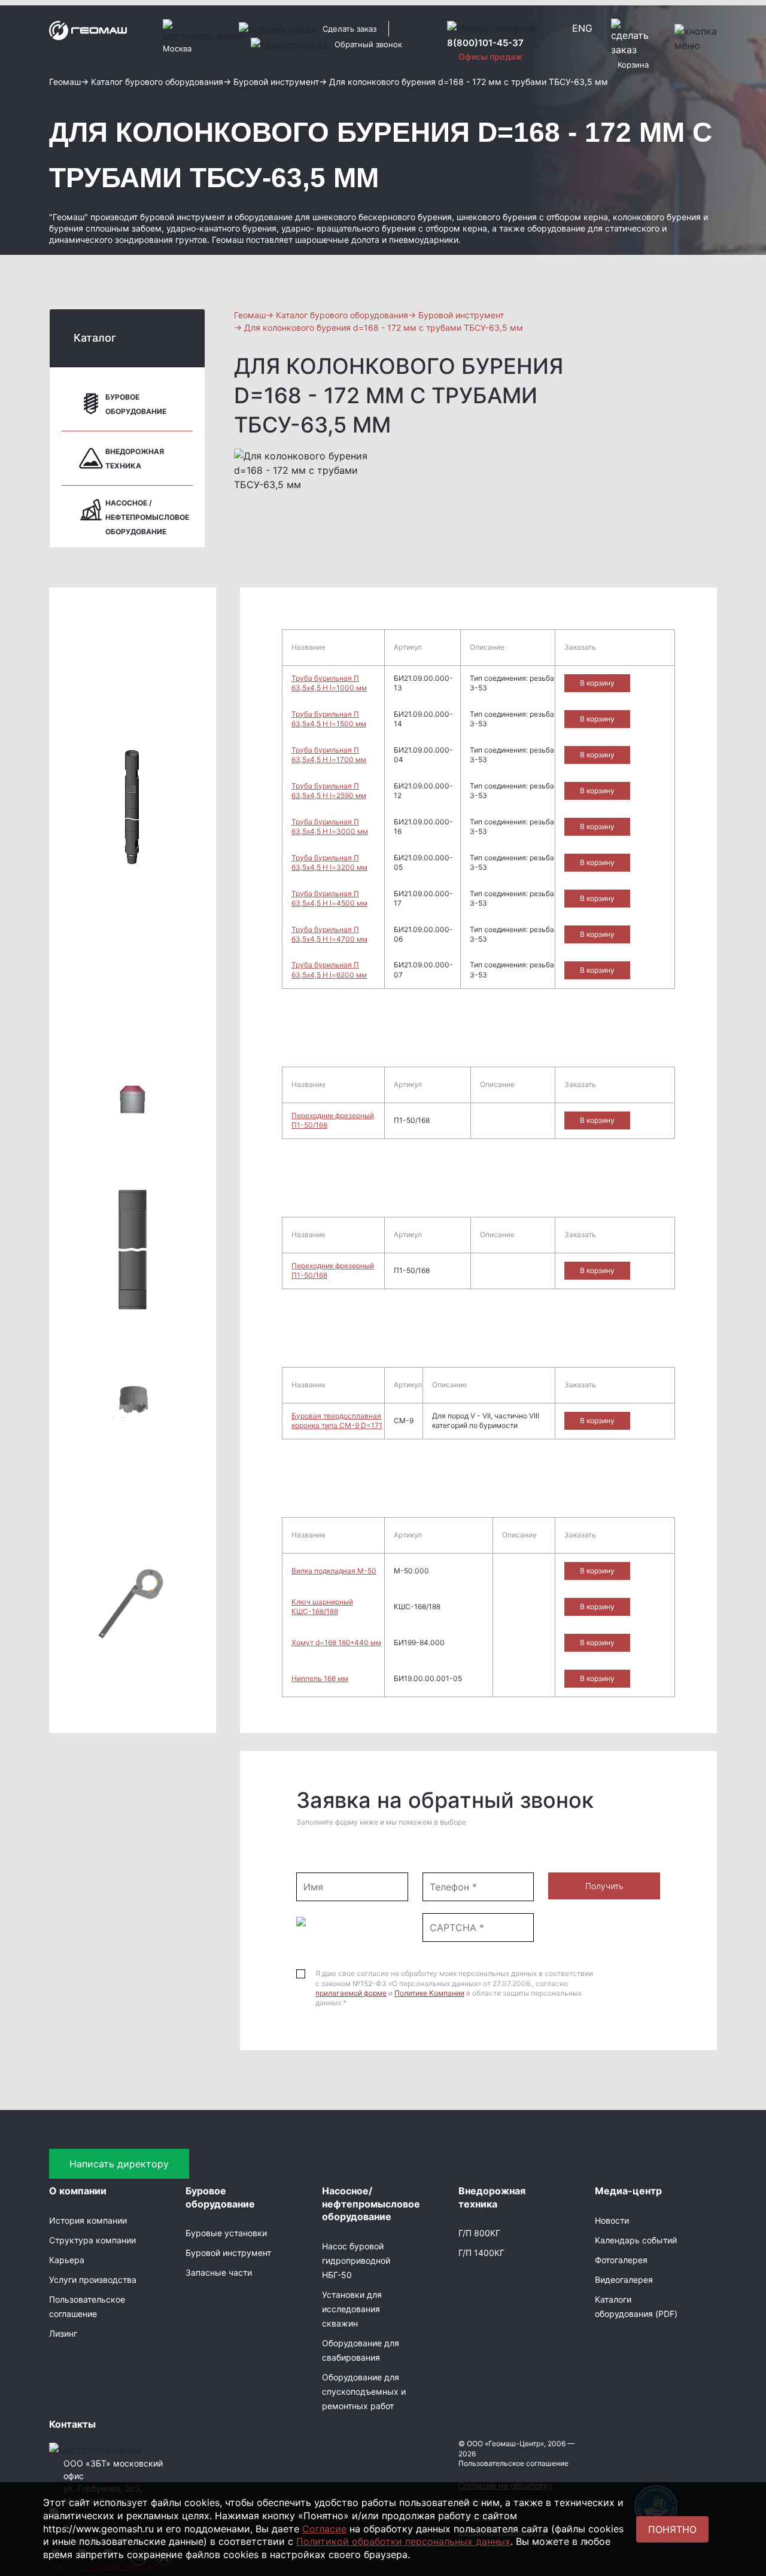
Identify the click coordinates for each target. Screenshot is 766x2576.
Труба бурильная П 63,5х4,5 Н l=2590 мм (329, 791)
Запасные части (219, 2272)
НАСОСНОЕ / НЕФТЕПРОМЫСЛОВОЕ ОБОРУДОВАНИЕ (147, 517)
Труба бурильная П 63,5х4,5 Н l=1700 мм (329, 755)
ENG (582, 28)
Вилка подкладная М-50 (334, 1571)
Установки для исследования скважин (352, 2309)
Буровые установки (226, 2233)
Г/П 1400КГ (481, 2253)
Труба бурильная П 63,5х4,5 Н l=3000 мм (330, 826)
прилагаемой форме (351, 1993)
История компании (88, 2220)
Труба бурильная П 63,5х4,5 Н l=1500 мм (329, 719)
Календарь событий (636, 2240)
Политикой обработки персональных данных (403, 2541)
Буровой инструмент (228, 2253)
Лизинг (63, 2333)
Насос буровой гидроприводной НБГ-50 (356, 2260)
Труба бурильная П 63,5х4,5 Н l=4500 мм (329, 898)
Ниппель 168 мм (320, 1678)
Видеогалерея (624, 2280)
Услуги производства (93, 2280)
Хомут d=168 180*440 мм (336, 1642)
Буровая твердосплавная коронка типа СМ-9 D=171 (337, 1421)
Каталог (95, 338)
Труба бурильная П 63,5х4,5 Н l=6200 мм (329, 969)
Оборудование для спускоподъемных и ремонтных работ (364, 2391)
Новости (612, 2220)
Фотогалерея (621, 2260)
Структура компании (92, 2240)
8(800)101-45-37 (485, 43)
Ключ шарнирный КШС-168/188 (322, 1607)
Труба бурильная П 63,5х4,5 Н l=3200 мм (329, 862)
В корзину (597, 683)
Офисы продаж (490, 57)
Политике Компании (429, 1993)
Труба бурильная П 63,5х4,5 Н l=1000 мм (329, 683)
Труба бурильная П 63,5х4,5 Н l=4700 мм (329, 934)
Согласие (324, 2529)
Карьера (67, 2260)
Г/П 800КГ (479, 2233)
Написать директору (119, 2164)
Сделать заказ (349, 29)
